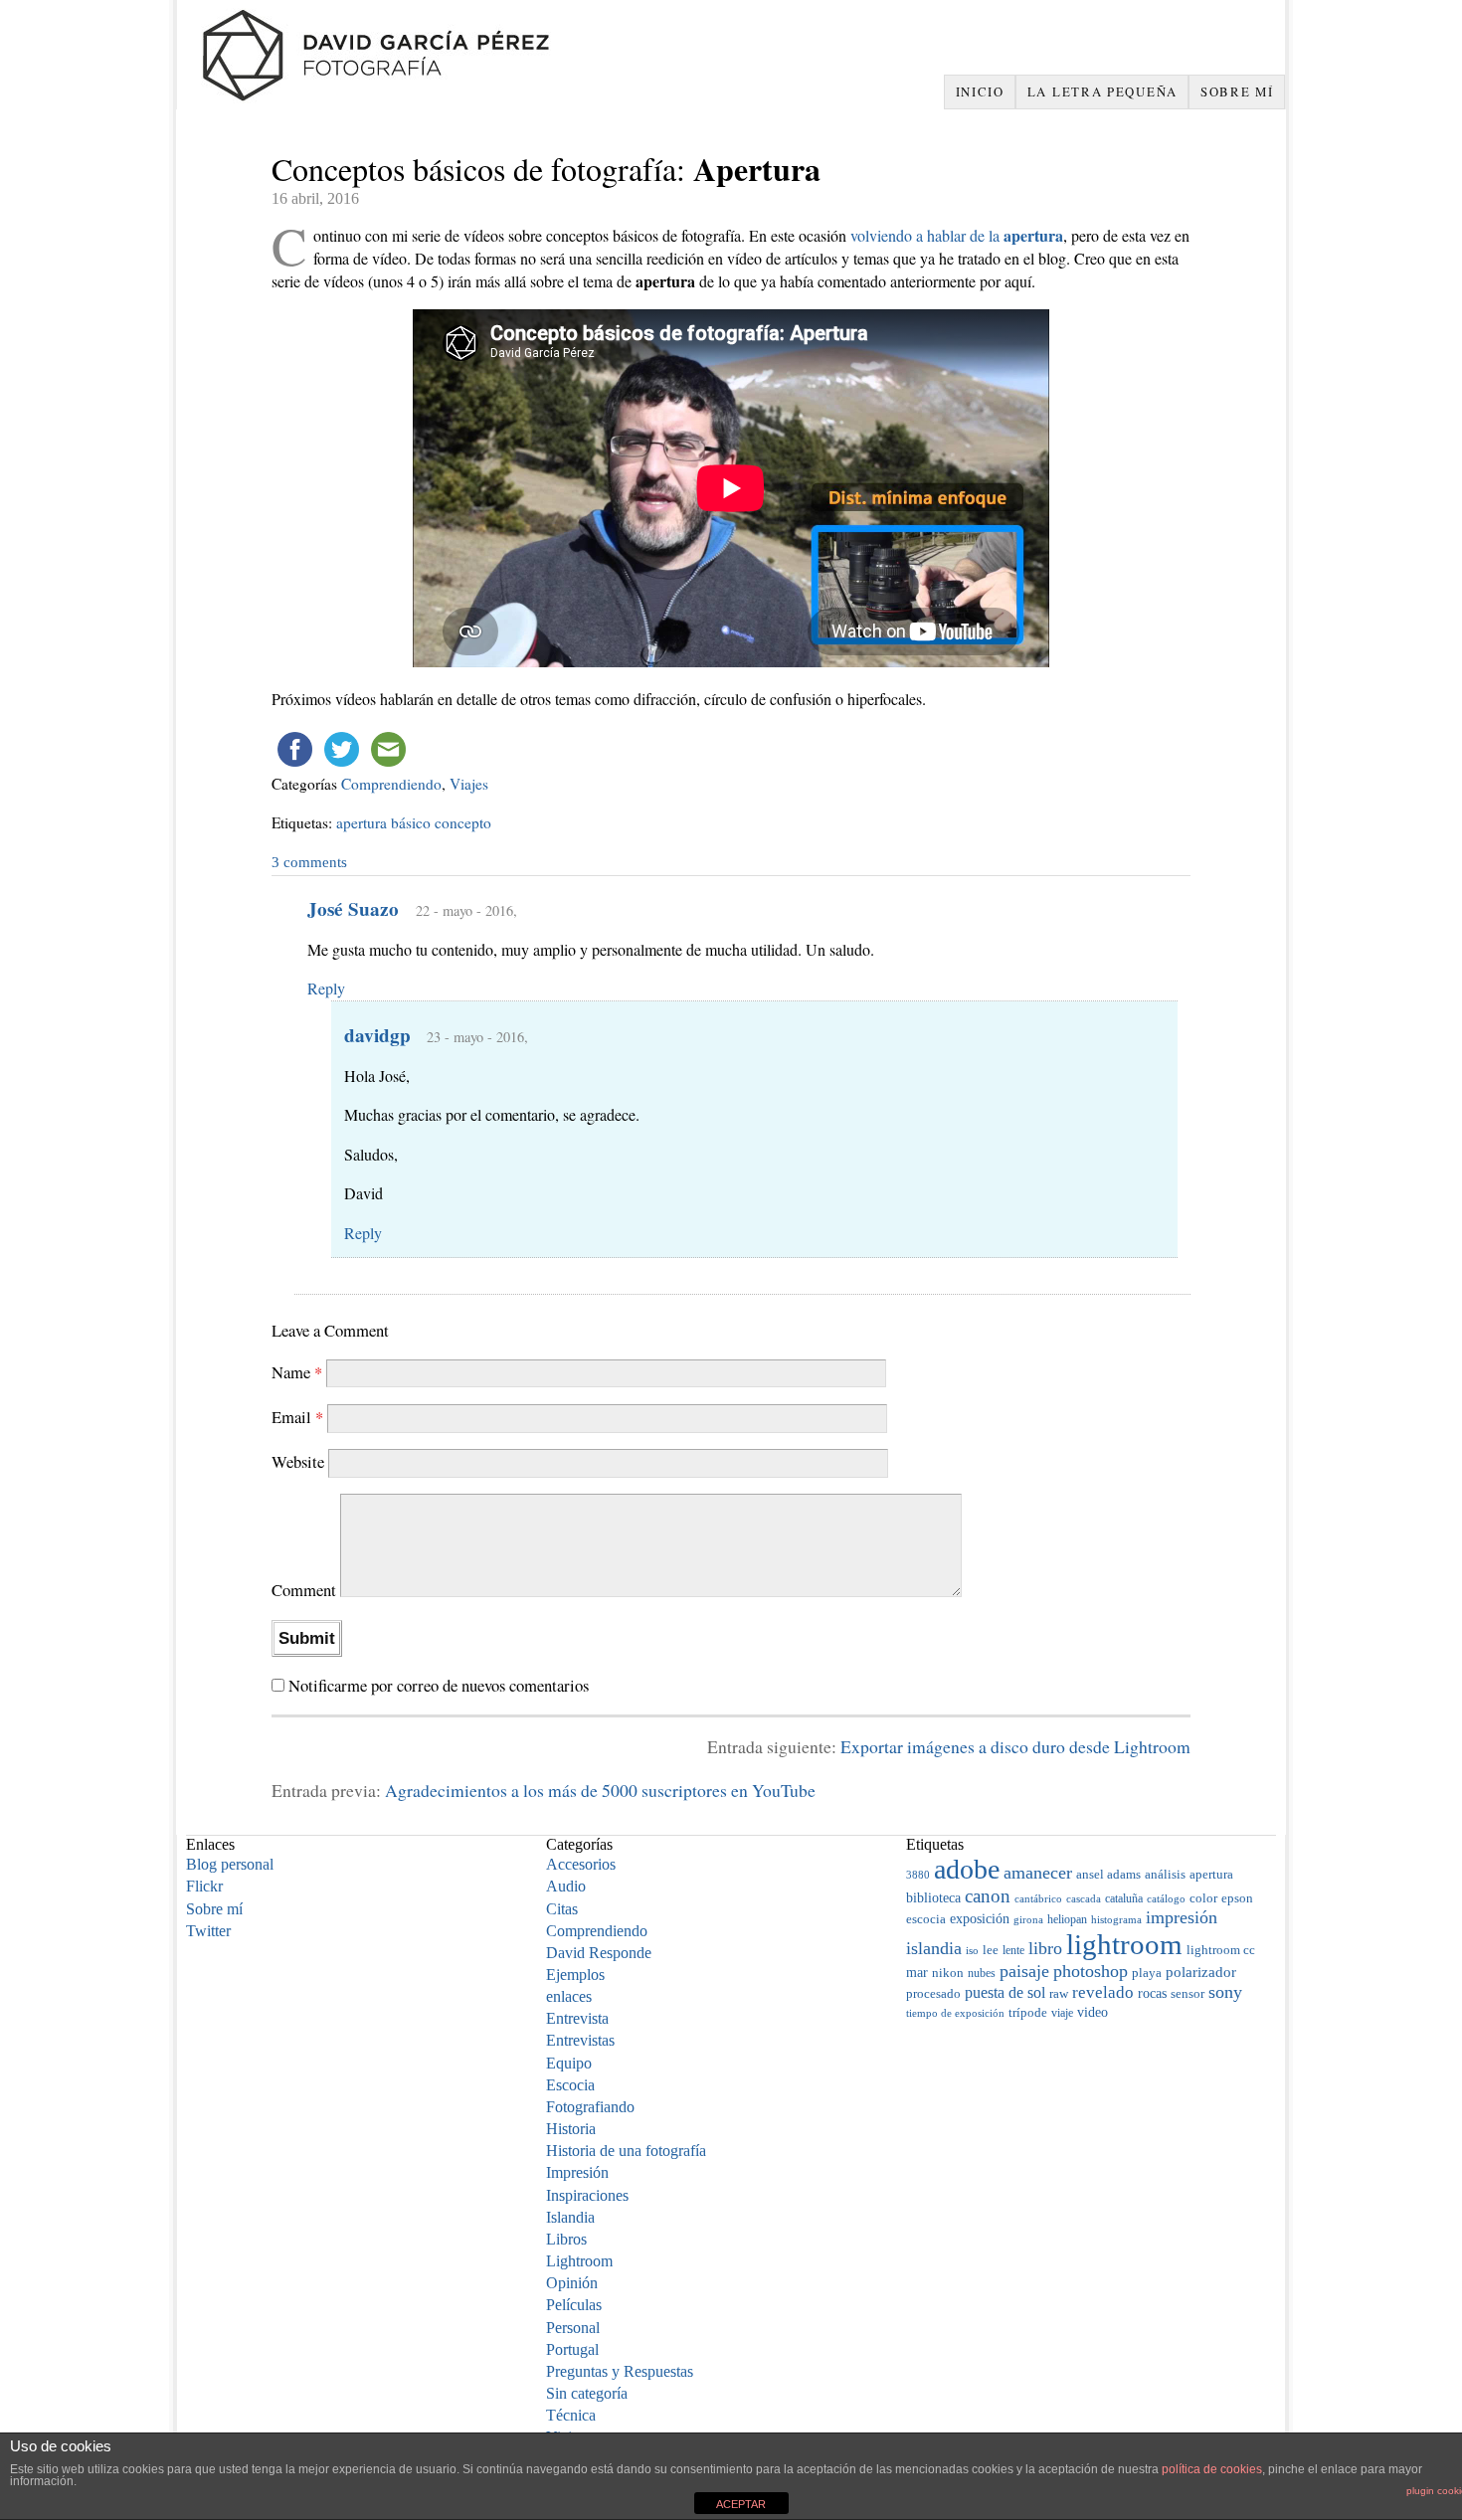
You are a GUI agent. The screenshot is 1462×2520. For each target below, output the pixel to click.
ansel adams (1108, 1875)
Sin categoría (587, 2393)
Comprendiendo (391, 784)
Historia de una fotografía (626, 2151)
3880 (918, 1875)
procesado (933, 1994)
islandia (934, 1948)
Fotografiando (590, 2107)
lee (991, 1950)
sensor (1188, 1994)
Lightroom (579, 2261)
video (1093, 2012)
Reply (326, 988)
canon (988, 1896)
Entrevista (577, 2018)
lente (1013, 1950)
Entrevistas (580, 2040)
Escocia (570, 2085)
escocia (926, 1919)
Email (297, 1417)
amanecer (1038, 1873)
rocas (1152, 1993)
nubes (982, 1973)
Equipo (569, 2063)
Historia (571, 2129)
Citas (562, 1909)
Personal (573, 2328)
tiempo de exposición (955, 2013)
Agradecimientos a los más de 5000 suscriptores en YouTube (600, 1790)
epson (1237, 1898)
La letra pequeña (1102, 91)
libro (1045, 1948)
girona (1028, 1919)
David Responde (599, 1953)
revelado (1103, 1992)
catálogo (1166, 1899)
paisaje (1024, 1971)
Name (297, 1372)
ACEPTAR (741, 2504)
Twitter (208, 1931)
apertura (362, 822)
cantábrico (1038, 1898)
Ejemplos (575, 1975)
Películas (574, 2305)
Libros (566, 2239)
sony (1225, 1992)
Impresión (577, 2172)
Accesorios (581, 1864)
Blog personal (230, 1864)
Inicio (980, 91)
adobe (967, 1869)
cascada (1084, 1898)
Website (298, 1461)
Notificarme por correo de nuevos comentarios (439, 1685)
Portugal (572, 2349)
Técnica (571, 2415)
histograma (1116, 1919)
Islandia (570, 2217)
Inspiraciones (587, 2195)
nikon (948, 1973)
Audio (566, 1886)
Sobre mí (1237, 91)
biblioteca (933, 1897)
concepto (463, 822)
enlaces (569, 1996)
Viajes (469, 784)
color (1203, 1898)
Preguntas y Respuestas (620, 2371)
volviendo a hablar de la (957, 235)
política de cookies (1212, 2469)
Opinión (572, 2283)
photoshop (1091, 1971)
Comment (304, 1591)
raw (1059, 1993)
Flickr (204, 1886)
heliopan (1067, 1919)
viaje (1062, 2013)
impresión (1182, 1917)
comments (309, 862)
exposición (980, 1918)
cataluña (1124, 1898)
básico (411, 822)
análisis (1165, 1875)
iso (972, 1950)
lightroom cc (1221, 1950)
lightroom (1124, 1944)
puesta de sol (1005, 1992)
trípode (1028, 2012)
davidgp (377, 1035)
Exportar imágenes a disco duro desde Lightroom (1015, 1746)
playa (1147, 1973)
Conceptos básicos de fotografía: (546, 169)
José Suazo (353, 909)
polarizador (1201, 1972)
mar (917, 1972)
